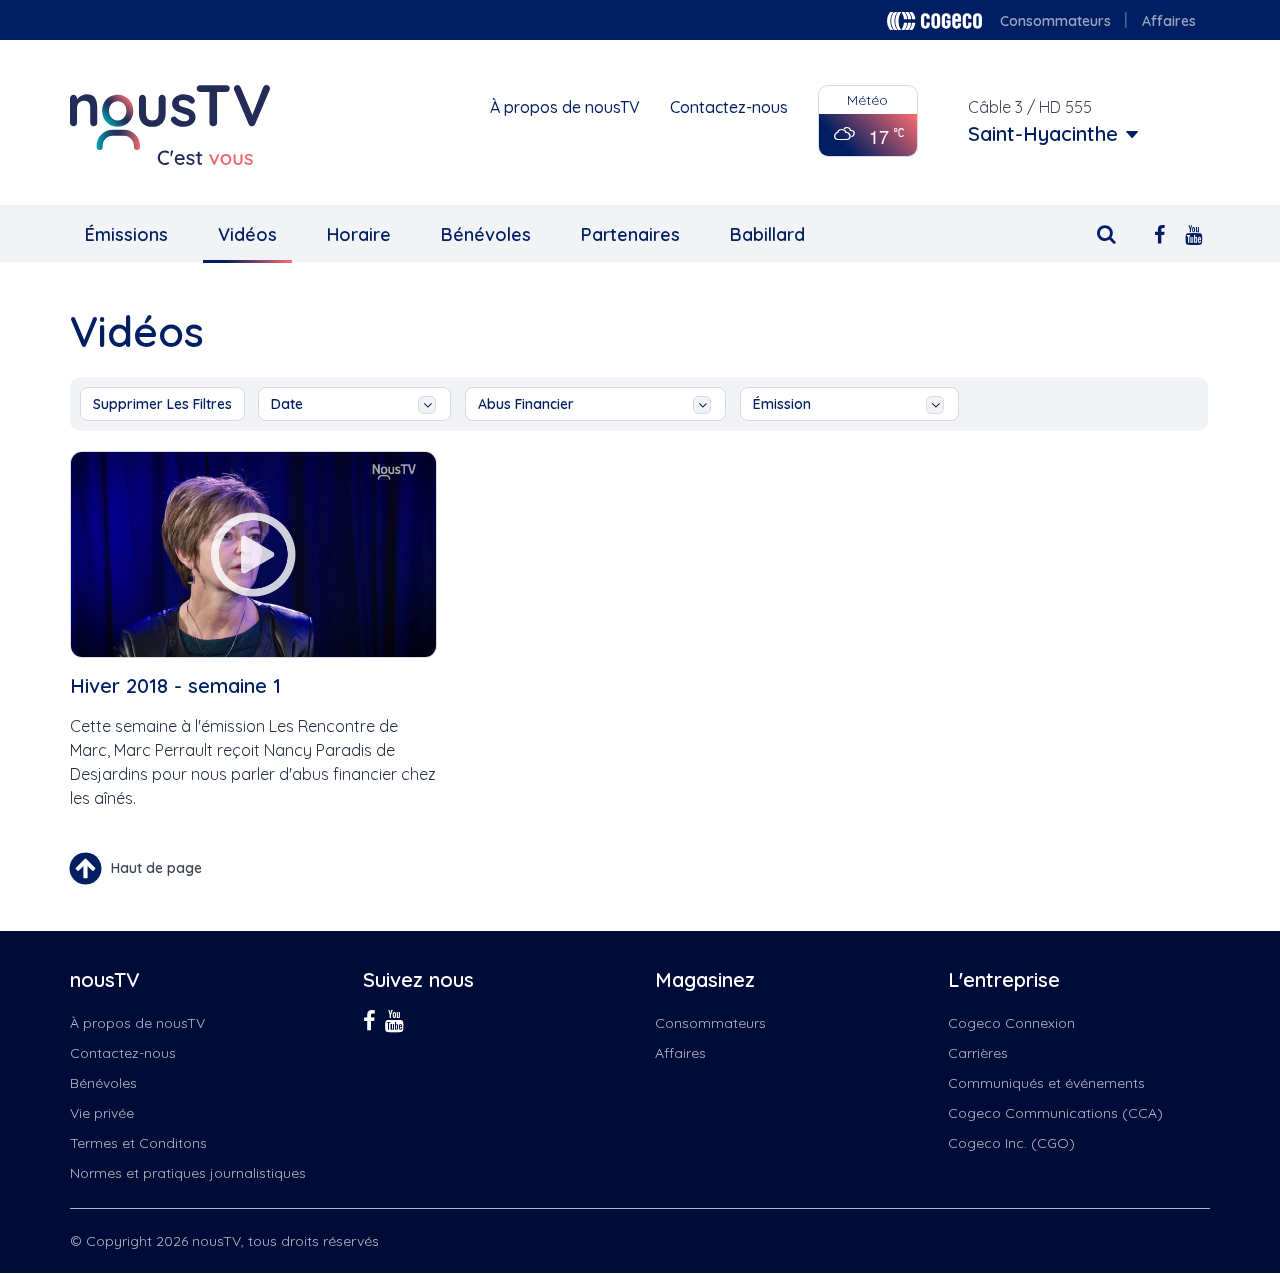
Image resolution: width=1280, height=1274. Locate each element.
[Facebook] (1159, 232)
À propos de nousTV (565, 107)
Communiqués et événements (1046, 1083)
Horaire (359, 234)
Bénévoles (486, 234)
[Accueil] (170, 125)
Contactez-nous (729, 107)
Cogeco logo (934, 21)
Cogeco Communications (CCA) (1055, 1113)
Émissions (126, 234)
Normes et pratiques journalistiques (188, 1173)
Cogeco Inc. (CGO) (1011, 1143)
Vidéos (247, 234)
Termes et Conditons (138, 1143)
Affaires (1169, 21)
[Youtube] (1193, 232)
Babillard (767, 234)
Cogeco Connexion (1011, 1023)
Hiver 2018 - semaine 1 (175, 685)
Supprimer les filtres (162, 404)
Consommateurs (1055, 21)
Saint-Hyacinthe (1043, 134)
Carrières (978, 1053)
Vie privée (102, 1113)
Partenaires (630, 234)
